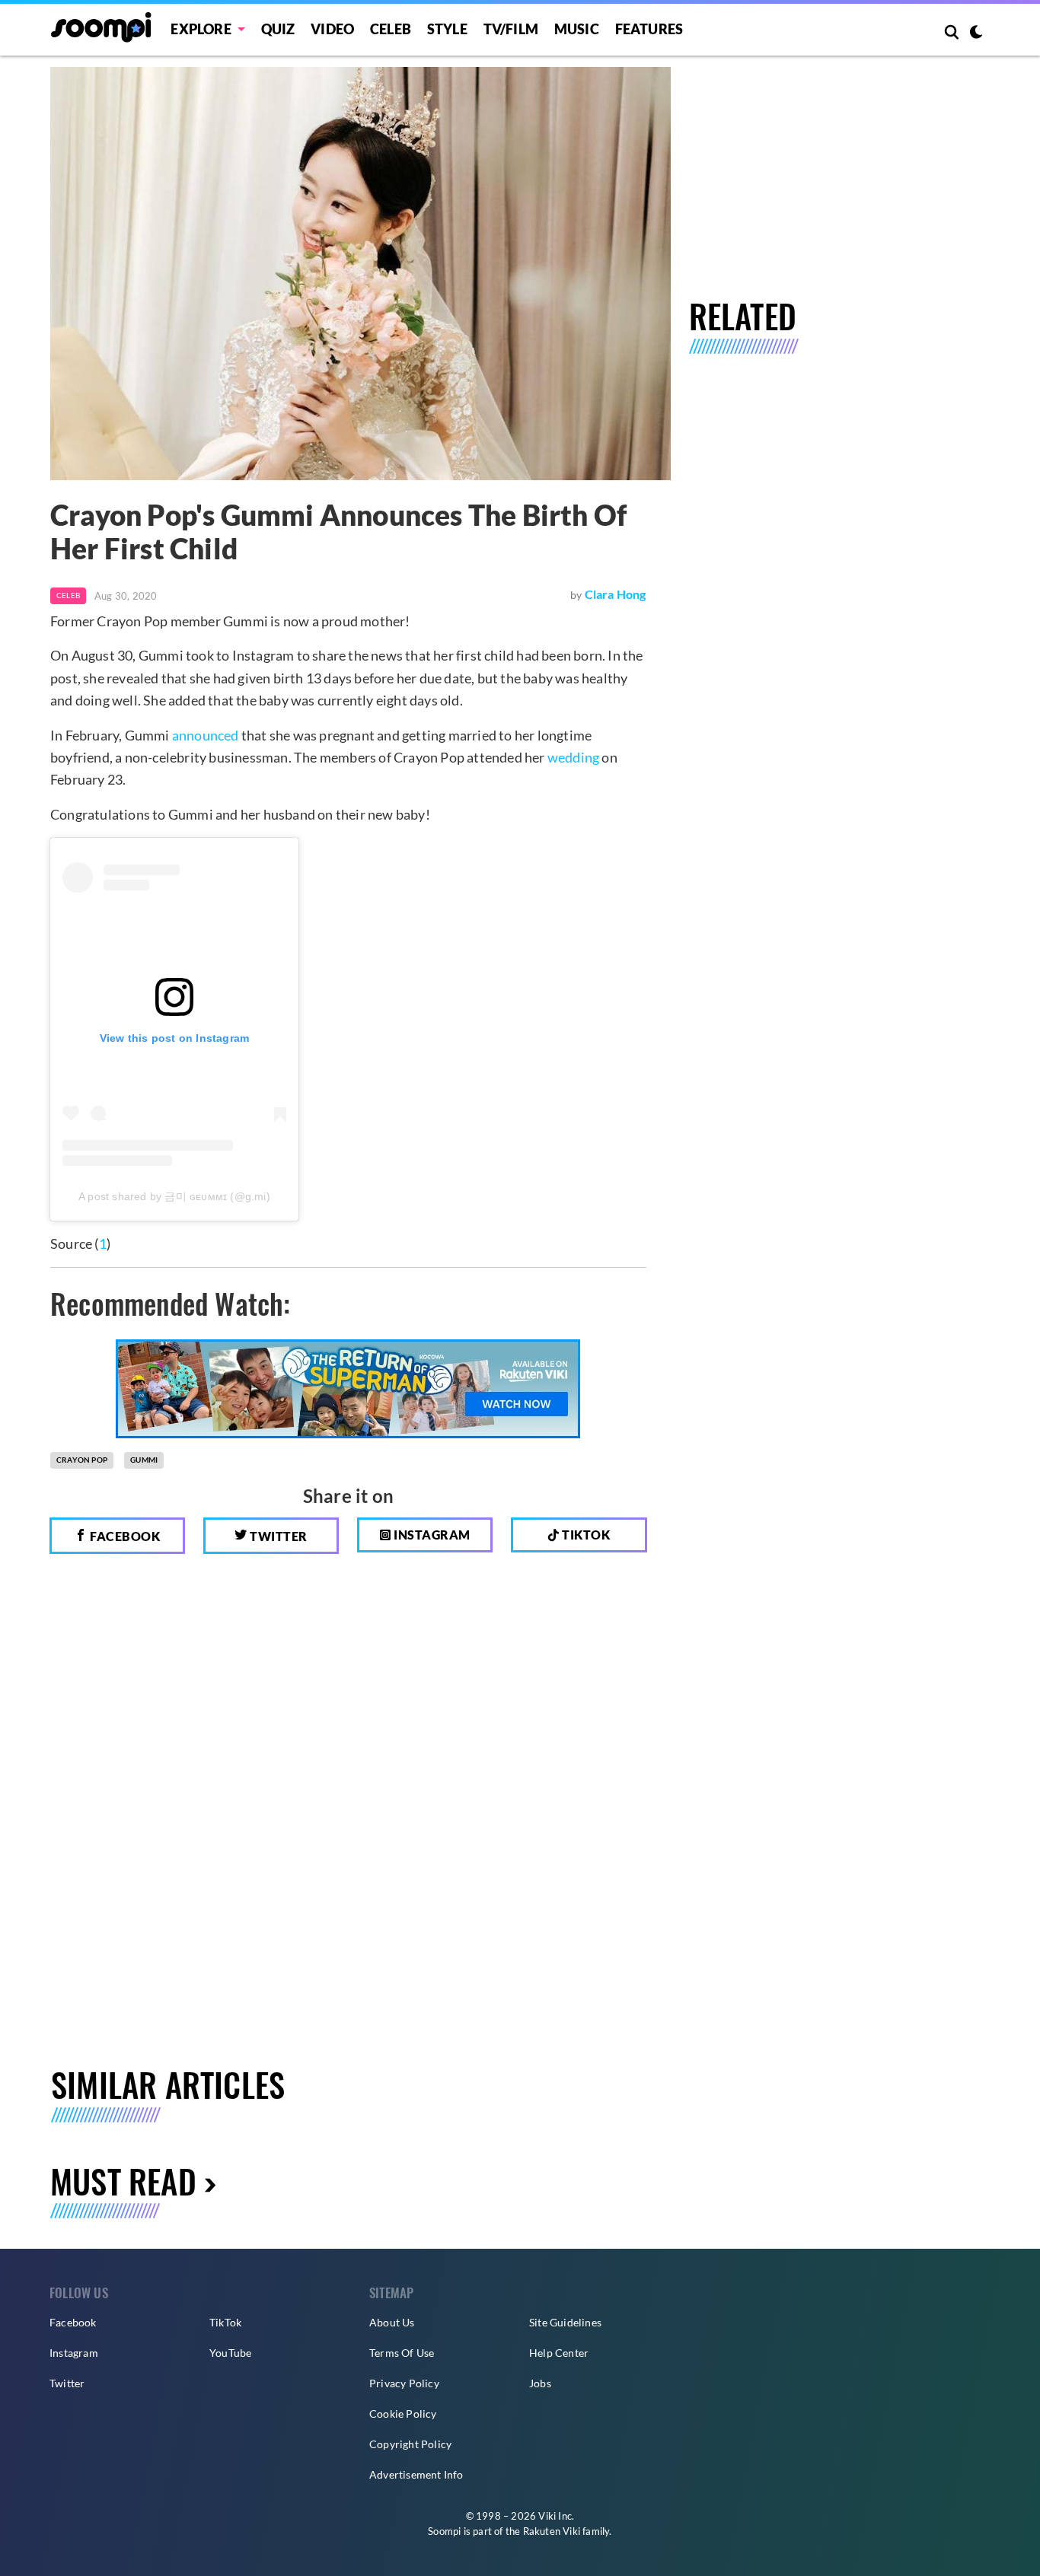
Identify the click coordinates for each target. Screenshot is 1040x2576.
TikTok (225, 2322)
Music (577, 29)
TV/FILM (511, 29)
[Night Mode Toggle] (976, 33)
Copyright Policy (410, 2444)
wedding (573, 757)
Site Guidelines (565, 2322)
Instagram (431, 1535)
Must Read (123, 2181)
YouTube (230, 2353)
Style (447, 29)
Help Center (559, 2353)
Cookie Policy (403, 2414)
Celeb (391, 29)
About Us (392, 2322)
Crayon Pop (82, 1460)
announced (206, 735)
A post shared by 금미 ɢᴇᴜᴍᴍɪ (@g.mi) (174, 1196)
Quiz (278, 29)
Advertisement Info (416, 2474)
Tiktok (585, 1535)
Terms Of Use (402, 2353)
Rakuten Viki (552, 2531)
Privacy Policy (404, 2383)
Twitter (278, 1536)
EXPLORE (201, 29)
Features (649, 29)
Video (332, 29)
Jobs (540, 2383)
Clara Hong (616, 594)
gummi (144, 1460)
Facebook (124, 1536)
